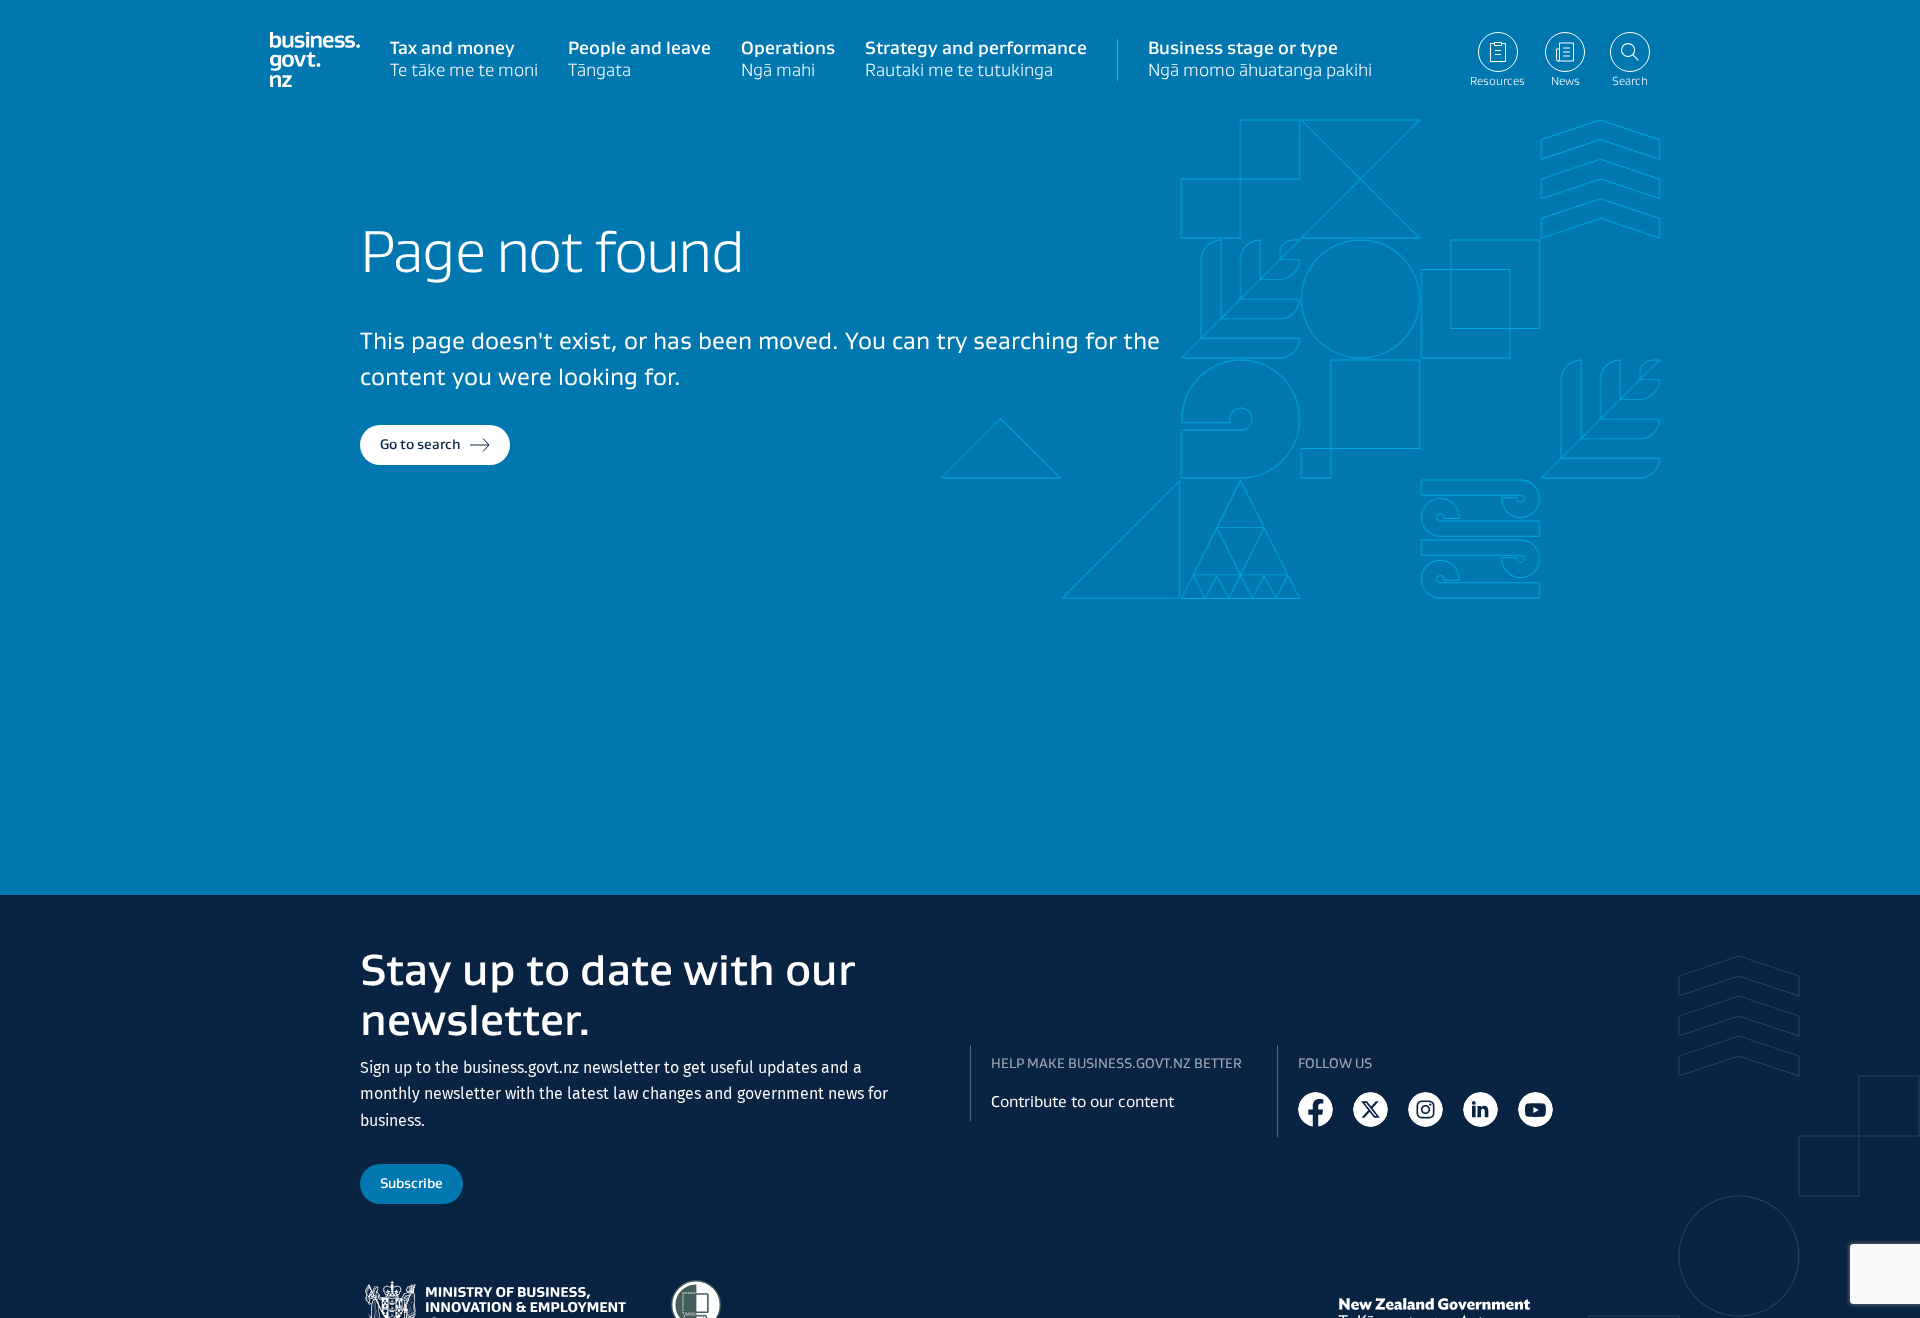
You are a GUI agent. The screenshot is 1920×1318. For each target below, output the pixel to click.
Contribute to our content (1082, 1101)
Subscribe (411, 1183)
